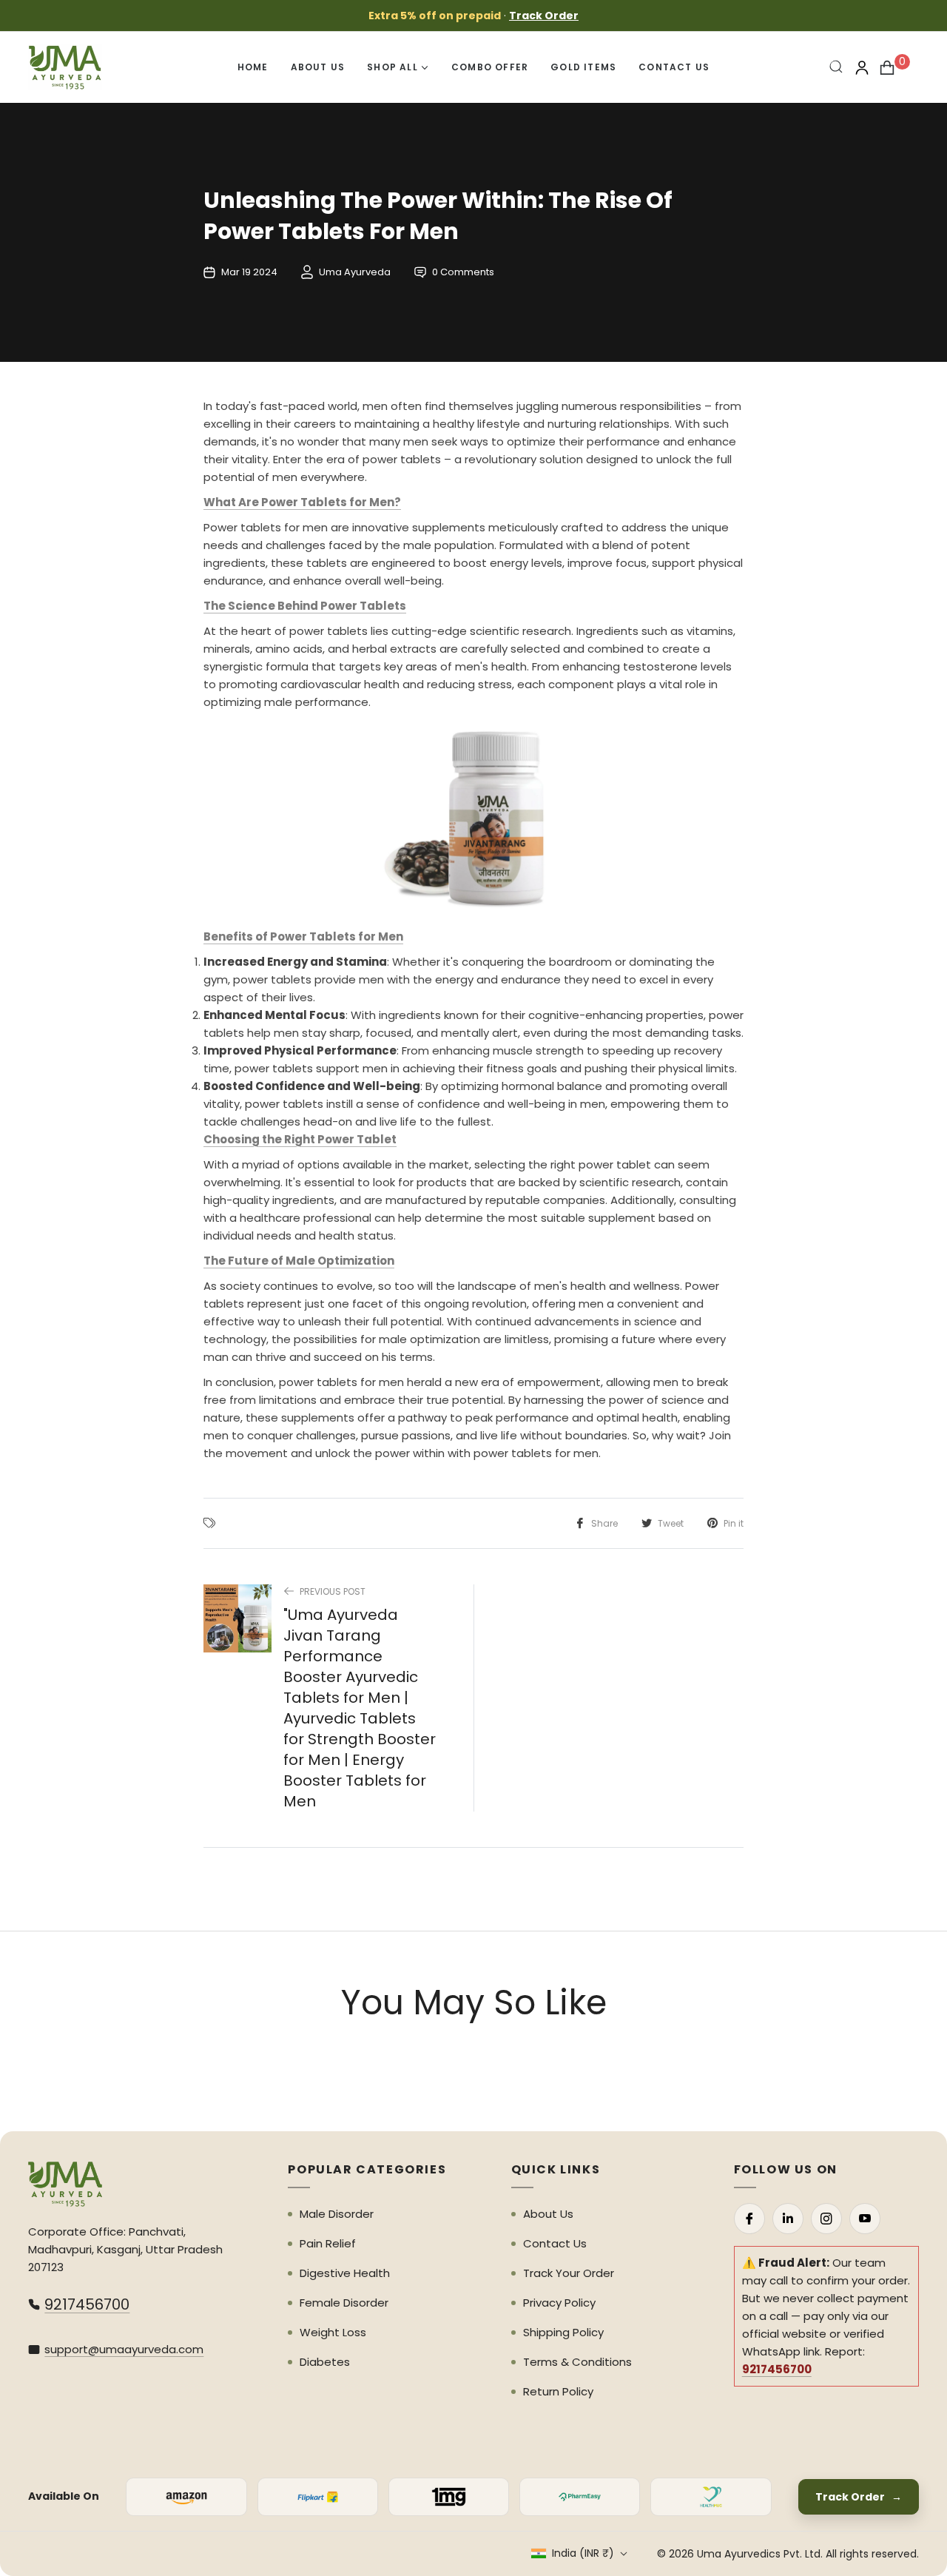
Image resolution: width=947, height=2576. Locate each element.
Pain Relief (328, 2243)
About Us (548, 2214)
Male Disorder (337, 2214)
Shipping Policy (563, 2332)
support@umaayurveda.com (124, 2349)
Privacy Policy (559, 2303)
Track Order (544, 16)
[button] (837, 67)
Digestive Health (345, 2273)
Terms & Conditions (577, 2362)
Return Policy (558, 2391)
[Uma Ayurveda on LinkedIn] (788, 2219)
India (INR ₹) (583, 2553)
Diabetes (325, 2362)
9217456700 (87, 2304)
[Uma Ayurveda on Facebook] (749, 2219)
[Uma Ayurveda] (65, 2184)
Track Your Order (569, 2273)
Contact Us (555, 2243)
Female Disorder (344, 2303)
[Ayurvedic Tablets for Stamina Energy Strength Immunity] (473, 820)
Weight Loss (333, 2332)
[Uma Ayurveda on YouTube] (865, 2219)
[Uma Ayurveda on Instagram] (826, 2219)
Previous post (333, 1591)
